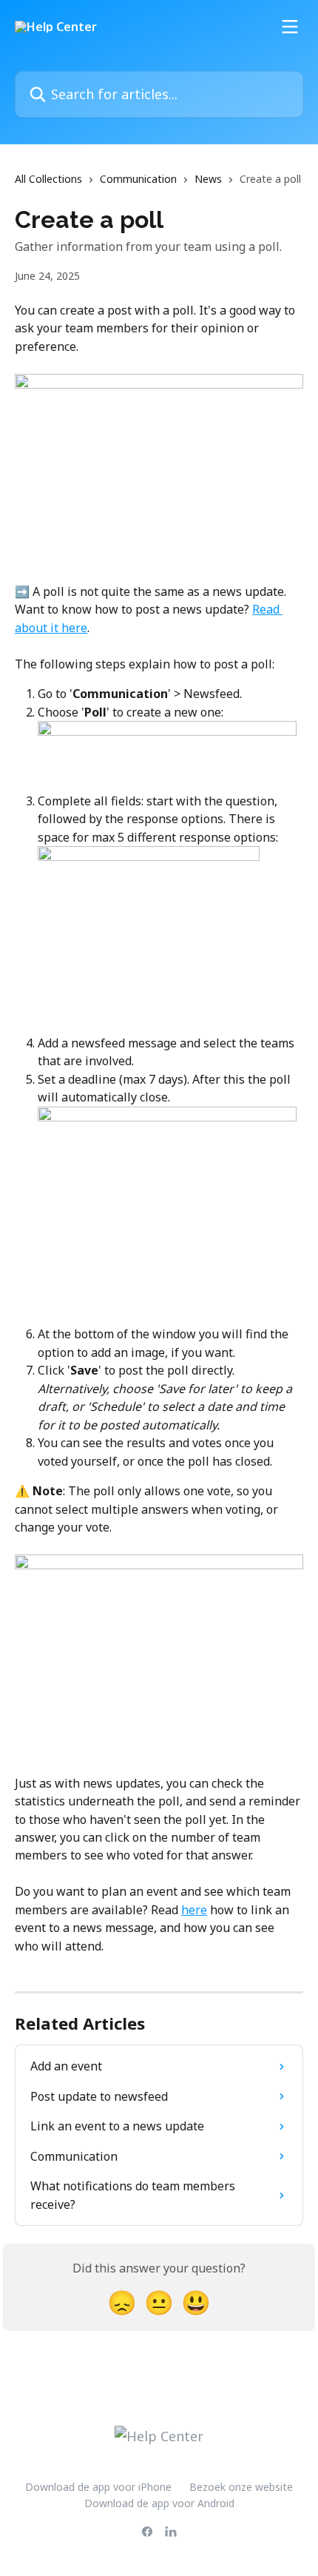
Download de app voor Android (159, 2503)
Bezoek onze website (241, 2487)
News (208, 179)
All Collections (48, 179)
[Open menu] (290, 27)
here (194, 1910)
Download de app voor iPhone (98, 2487)
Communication (138, 179)
